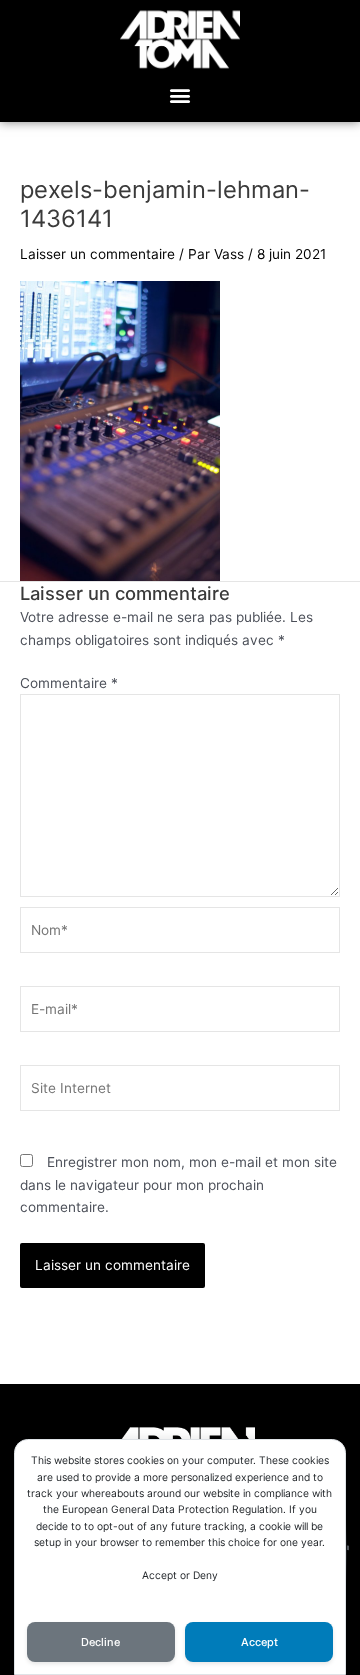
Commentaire (69, 683)
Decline (100, 1642)
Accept (259, 1642)
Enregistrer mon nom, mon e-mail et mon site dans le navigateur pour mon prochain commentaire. (178, 1184)
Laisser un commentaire (97, 254)
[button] (180, 95)
